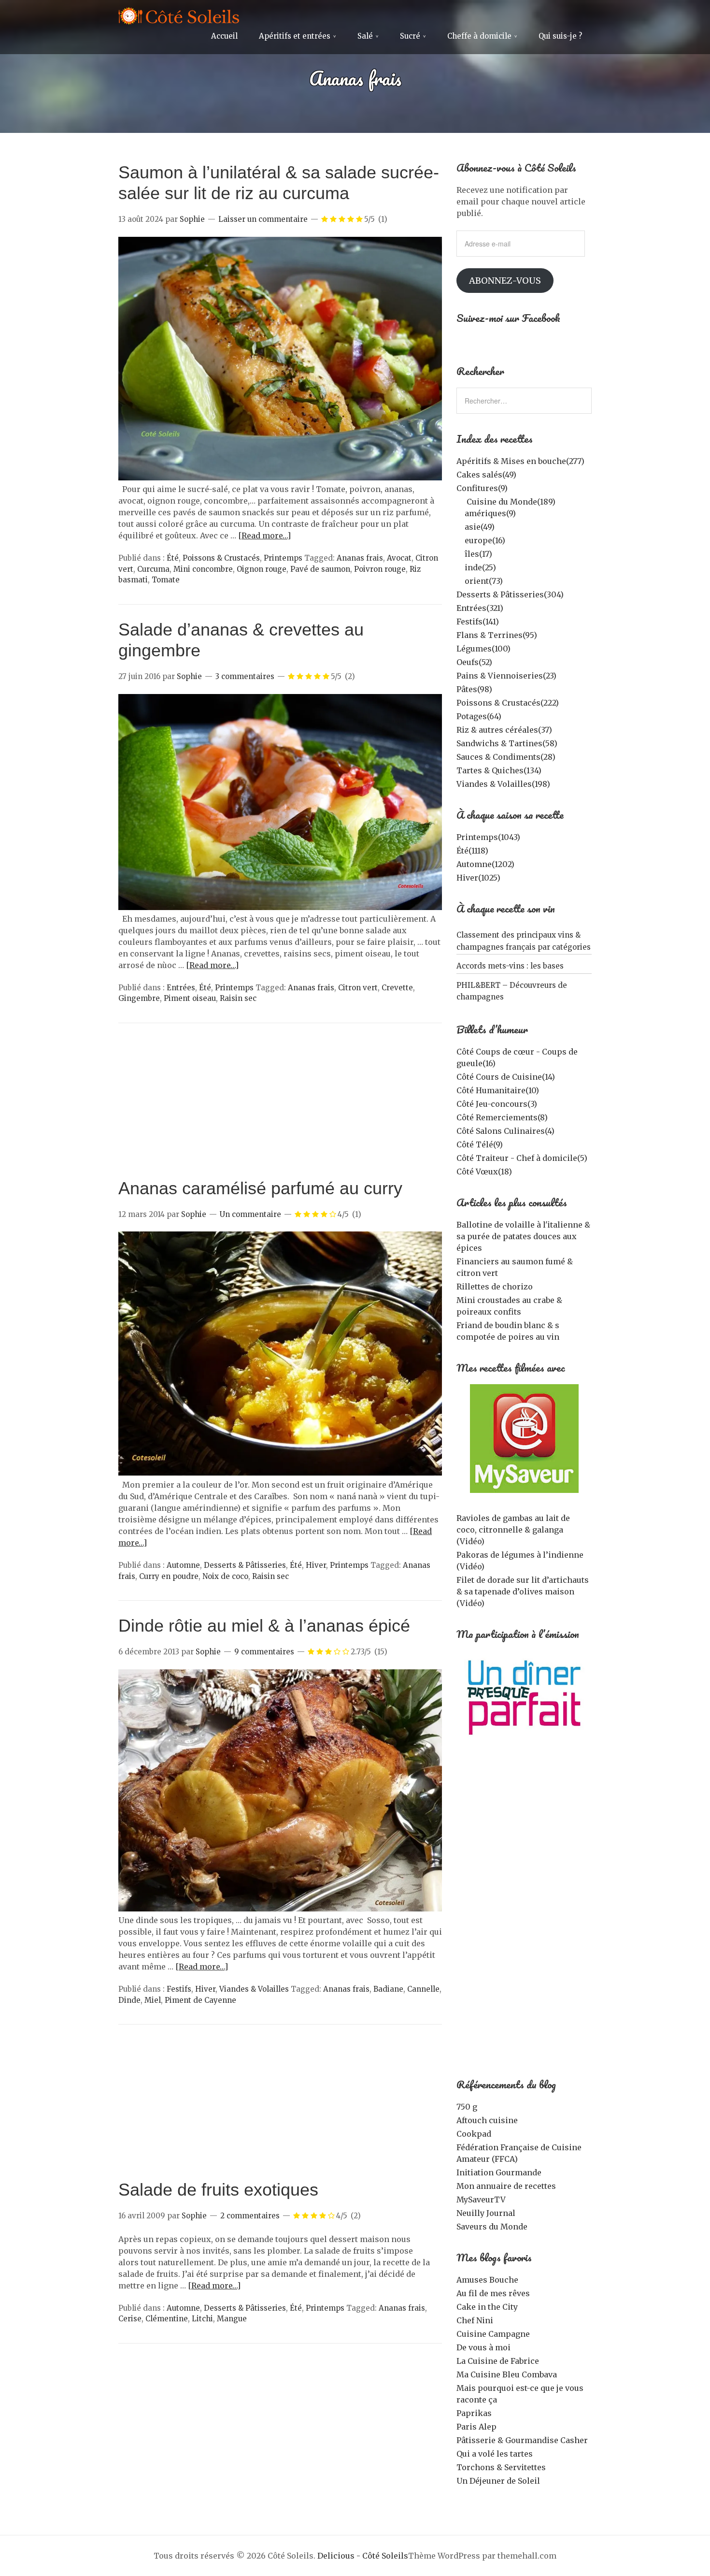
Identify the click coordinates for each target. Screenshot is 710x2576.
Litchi (202, 2319)
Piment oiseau (190, 998)
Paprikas (474, 2413)
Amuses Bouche (487, 2280)
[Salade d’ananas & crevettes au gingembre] (280, 907)
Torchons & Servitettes (501, 2467)
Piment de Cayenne (200, 2000)
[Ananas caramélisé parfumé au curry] (280, 1473)
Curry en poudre (169, 1576)
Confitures (482, 488)
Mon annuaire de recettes (506, 2186)
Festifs (179, 1989)
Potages (479, 716)
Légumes (483, 649)
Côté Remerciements (502, 1117)
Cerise (130, 2319)
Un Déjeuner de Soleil (498, 2481)
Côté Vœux (484, 1172)
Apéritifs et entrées (295, 36)
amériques (490, 513)
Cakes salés (486, 475)
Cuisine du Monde (511, 502)
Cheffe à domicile (479, 36)
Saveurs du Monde (492, 2227)
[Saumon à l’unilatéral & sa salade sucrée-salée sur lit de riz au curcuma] (280, 478)
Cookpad (474, 2134)
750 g (467, 2107)
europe (485, 540)
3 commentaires (245, 676)
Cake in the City (487, 2307)
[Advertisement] (280, 1105)
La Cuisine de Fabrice (498, 2361)
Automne (183, 1565)
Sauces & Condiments (506, 757)
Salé (365, 36)
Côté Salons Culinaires (505, 1131)
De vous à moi (483, 2347)
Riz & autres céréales (504, 730)
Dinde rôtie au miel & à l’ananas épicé (264, 1626)
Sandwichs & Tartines (507, 743)
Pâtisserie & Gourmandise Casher (522, 2440)
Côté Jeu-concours (497, 1104)
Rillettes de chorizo (495, 1287)
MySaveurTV (481, 2200)
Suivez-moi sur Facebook (508, 318)
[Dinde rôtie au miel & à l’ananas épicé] (280, 1909)
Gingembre (139, 998)
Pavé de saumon (320, 569)
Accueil (224, 36)
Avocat (399, 558)
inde (480, 567)
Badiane (388, 1989)
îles (478, 554)
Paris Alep (476, 2427)
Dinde (129, 2000)
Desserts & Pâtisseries (245, 1565)
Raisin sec (238, 998)
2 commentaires (250, 2216)
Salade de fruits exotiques (218, 2190)
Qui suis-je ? (560, 36)
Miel (153, 2000)
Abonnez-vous (505, 281)
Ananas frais (360, 558)
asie (480, 527)
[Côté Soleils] (179, 17)
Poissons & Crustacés (221, 558)
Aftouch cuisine (487, 2120)
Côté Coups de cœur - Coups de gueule (517, 1057)
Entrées (181, 988)
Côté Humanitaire (498, 1090)
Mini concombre (203, 569)
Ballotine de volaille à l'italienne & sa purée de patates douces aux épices (523, 1236)
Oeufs (474, 662)
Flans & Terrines (497, 635)
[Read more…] (264, 535)
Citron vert (358, 988)
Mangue (232, 2319)
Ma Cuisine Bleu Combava (507, 2374)
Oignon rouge (262, 569)
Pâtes (474, 689)
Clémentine (167, 2319)
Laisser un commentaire (263, 219)
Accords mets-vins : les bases (510, 966)
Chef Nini (475, 2320)
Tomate (166, 580)
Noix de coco (225, 1576)
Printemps (283, 558)
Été (173, 558)
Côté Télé (480, 1144)
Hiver (316, 1565)
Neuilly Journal (486, 2213)
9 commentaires (264, 1652)
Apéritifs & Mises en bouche (520, 461)
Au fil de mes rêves (493, 2293)
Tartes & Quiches (499, 770)
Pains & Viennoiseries (506, 676)
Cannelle (423, 1989)
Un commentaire (250, 1214)
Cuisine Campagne (493, 2334)
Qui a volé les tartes (495, 2454)
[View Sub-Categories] (460, 501)
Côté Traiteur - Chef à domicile (522, 1158)
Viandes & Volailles (254, 1989)
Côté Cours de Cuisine (506, 1077)
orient (484, 581)
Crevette (397, 988)
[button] (280, 359)
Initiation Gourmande (499, 2172)
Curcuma (153, 569)
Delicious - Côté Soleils (363, 2556)
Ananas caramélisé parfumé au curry (260, 1188)
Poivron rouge (380, 569)
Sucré (410, 36)
